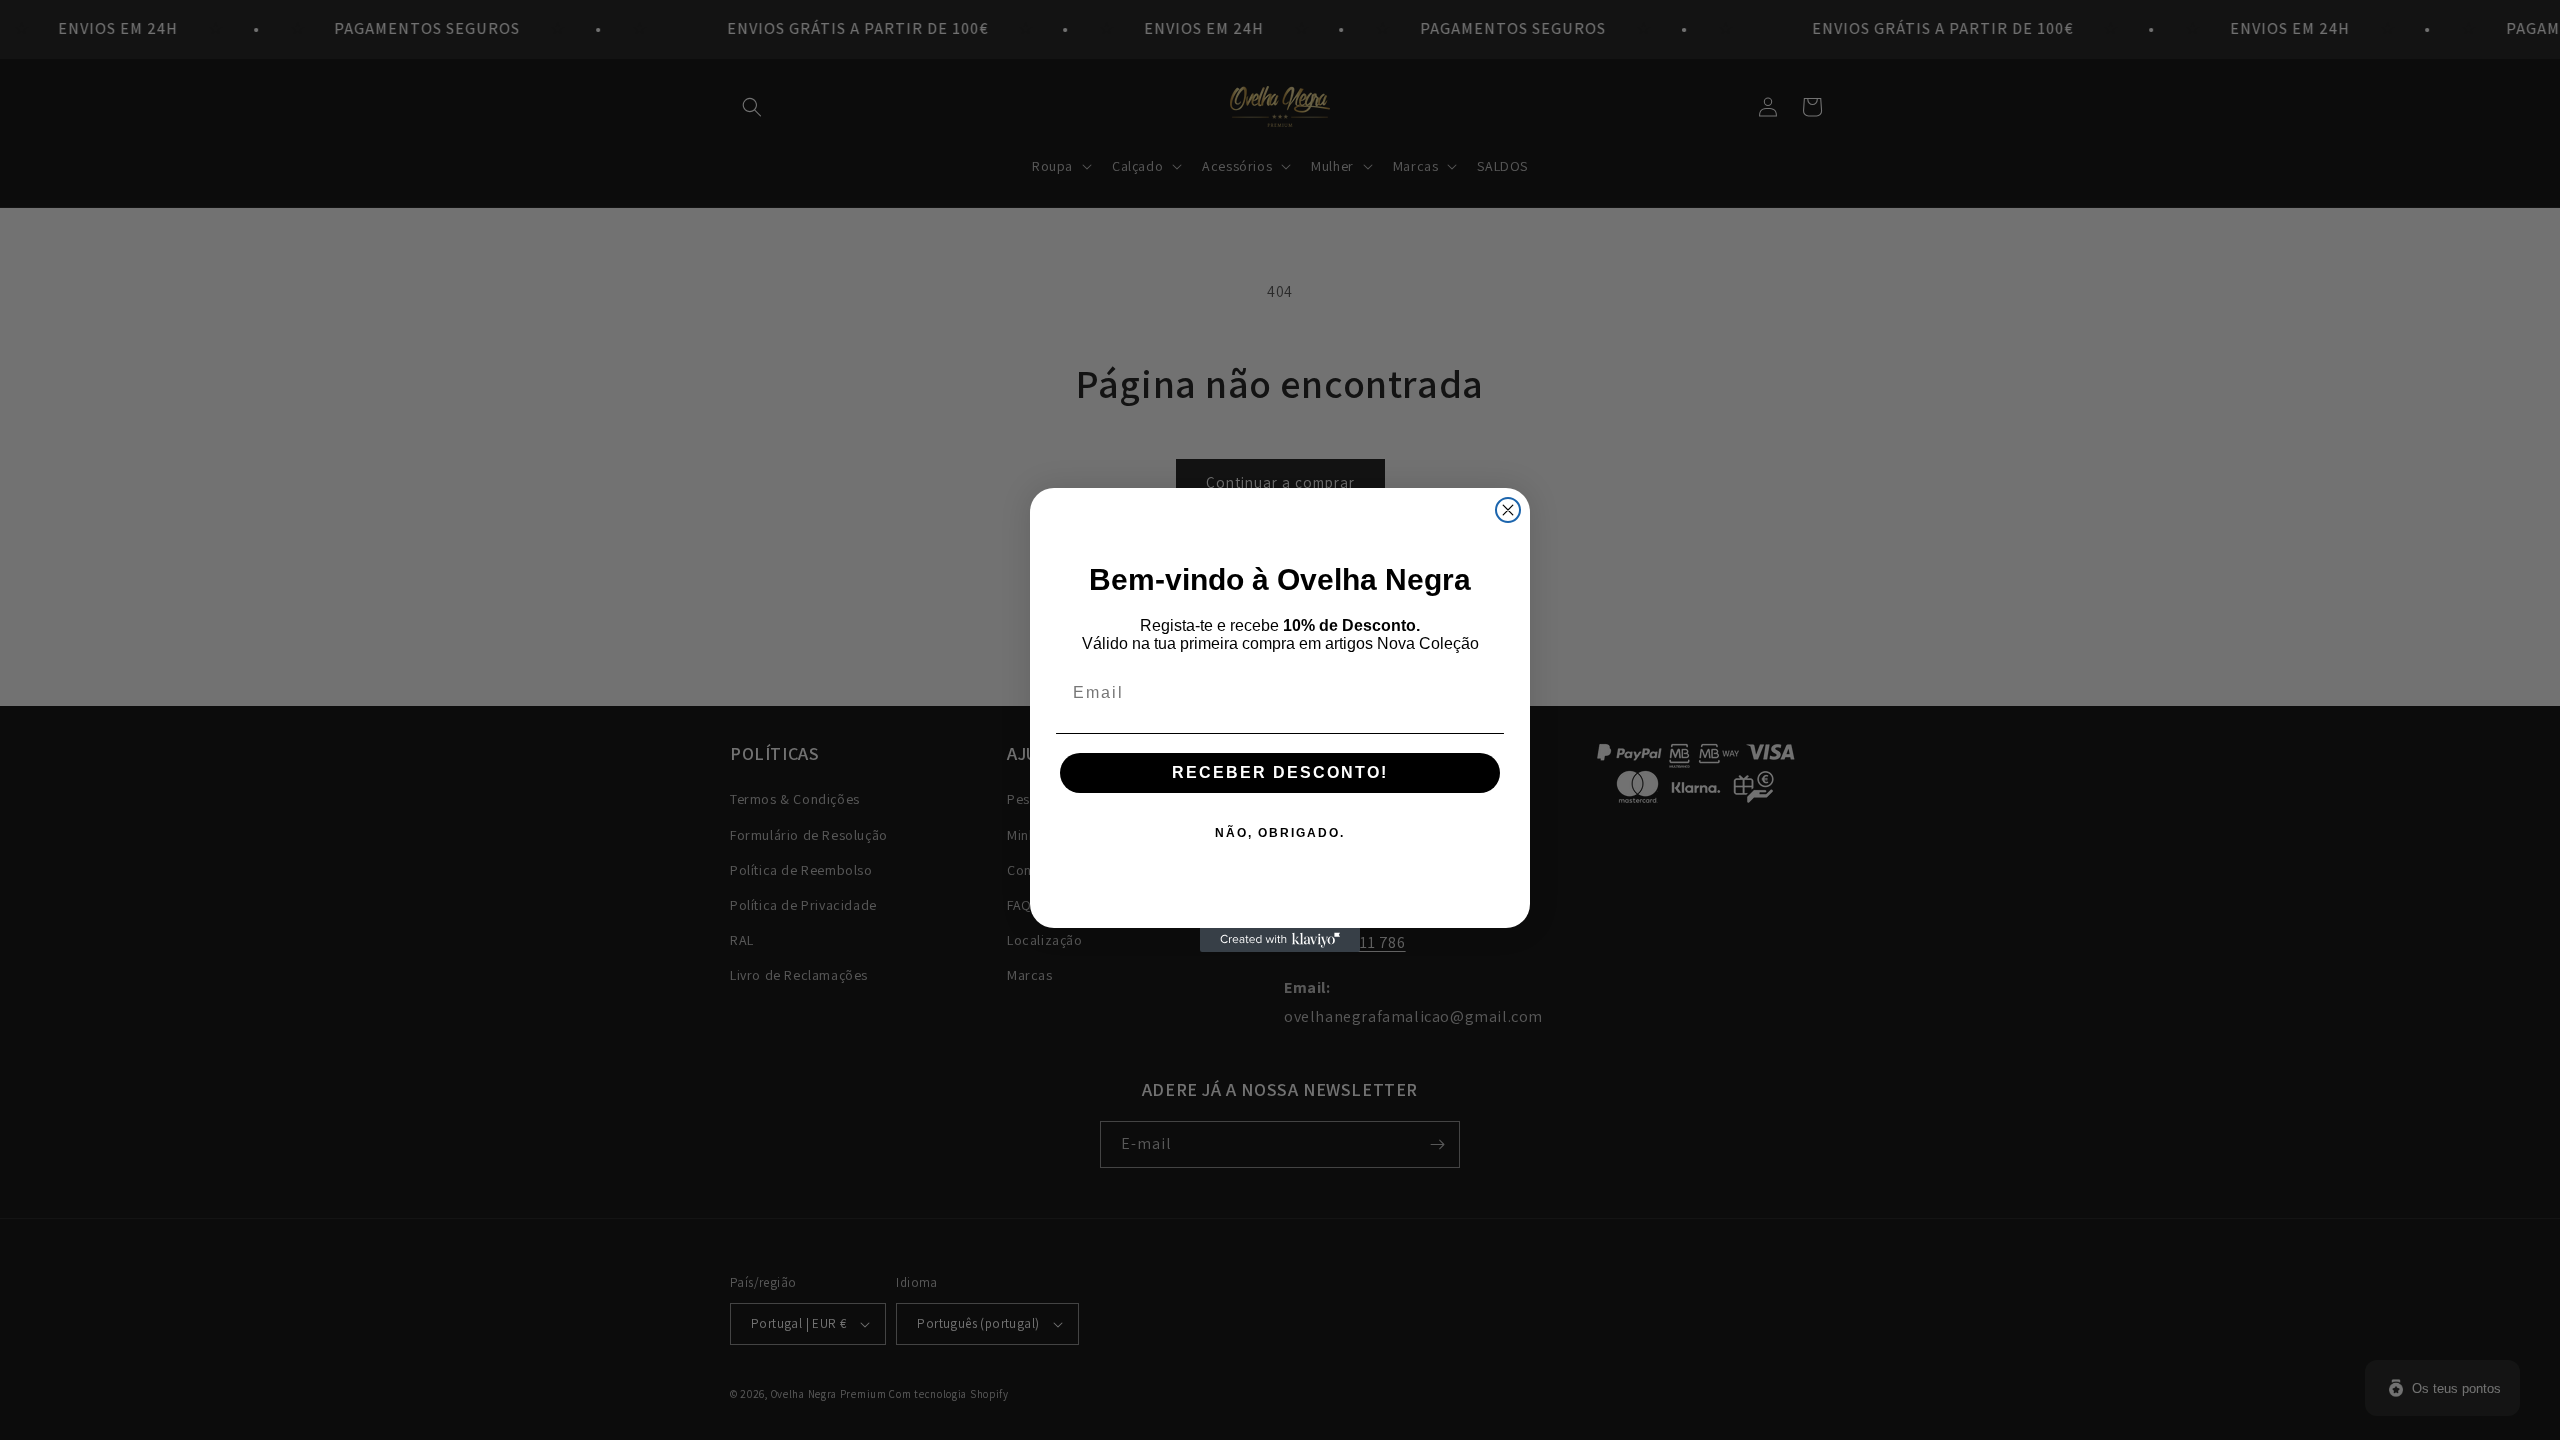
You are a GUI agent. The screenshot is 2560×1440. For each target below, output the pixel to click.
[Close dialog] (1508, 510)
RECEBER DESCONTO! (1280, 772)
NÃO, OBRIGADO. (1280, 833)
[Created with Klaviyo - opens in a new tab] (1280, 940)
